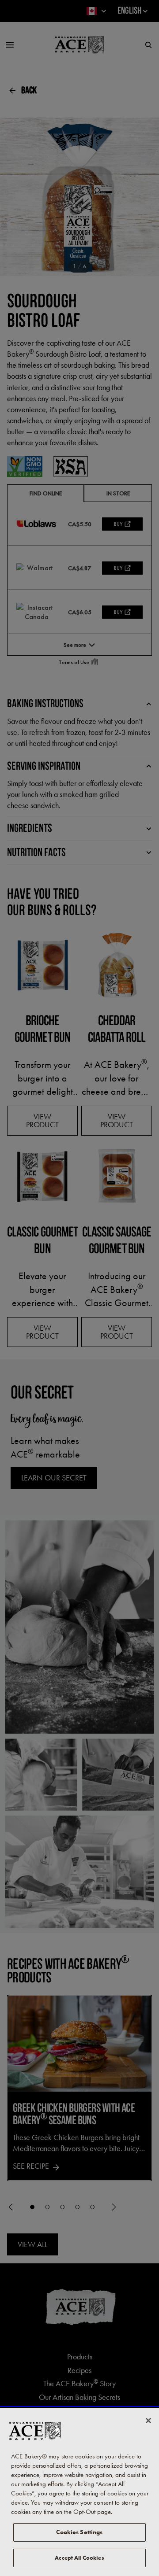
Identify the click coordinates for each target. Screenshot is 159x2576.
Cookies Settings (79, 2532)
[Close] (148, 2421)
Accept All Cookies (79, 2558)
